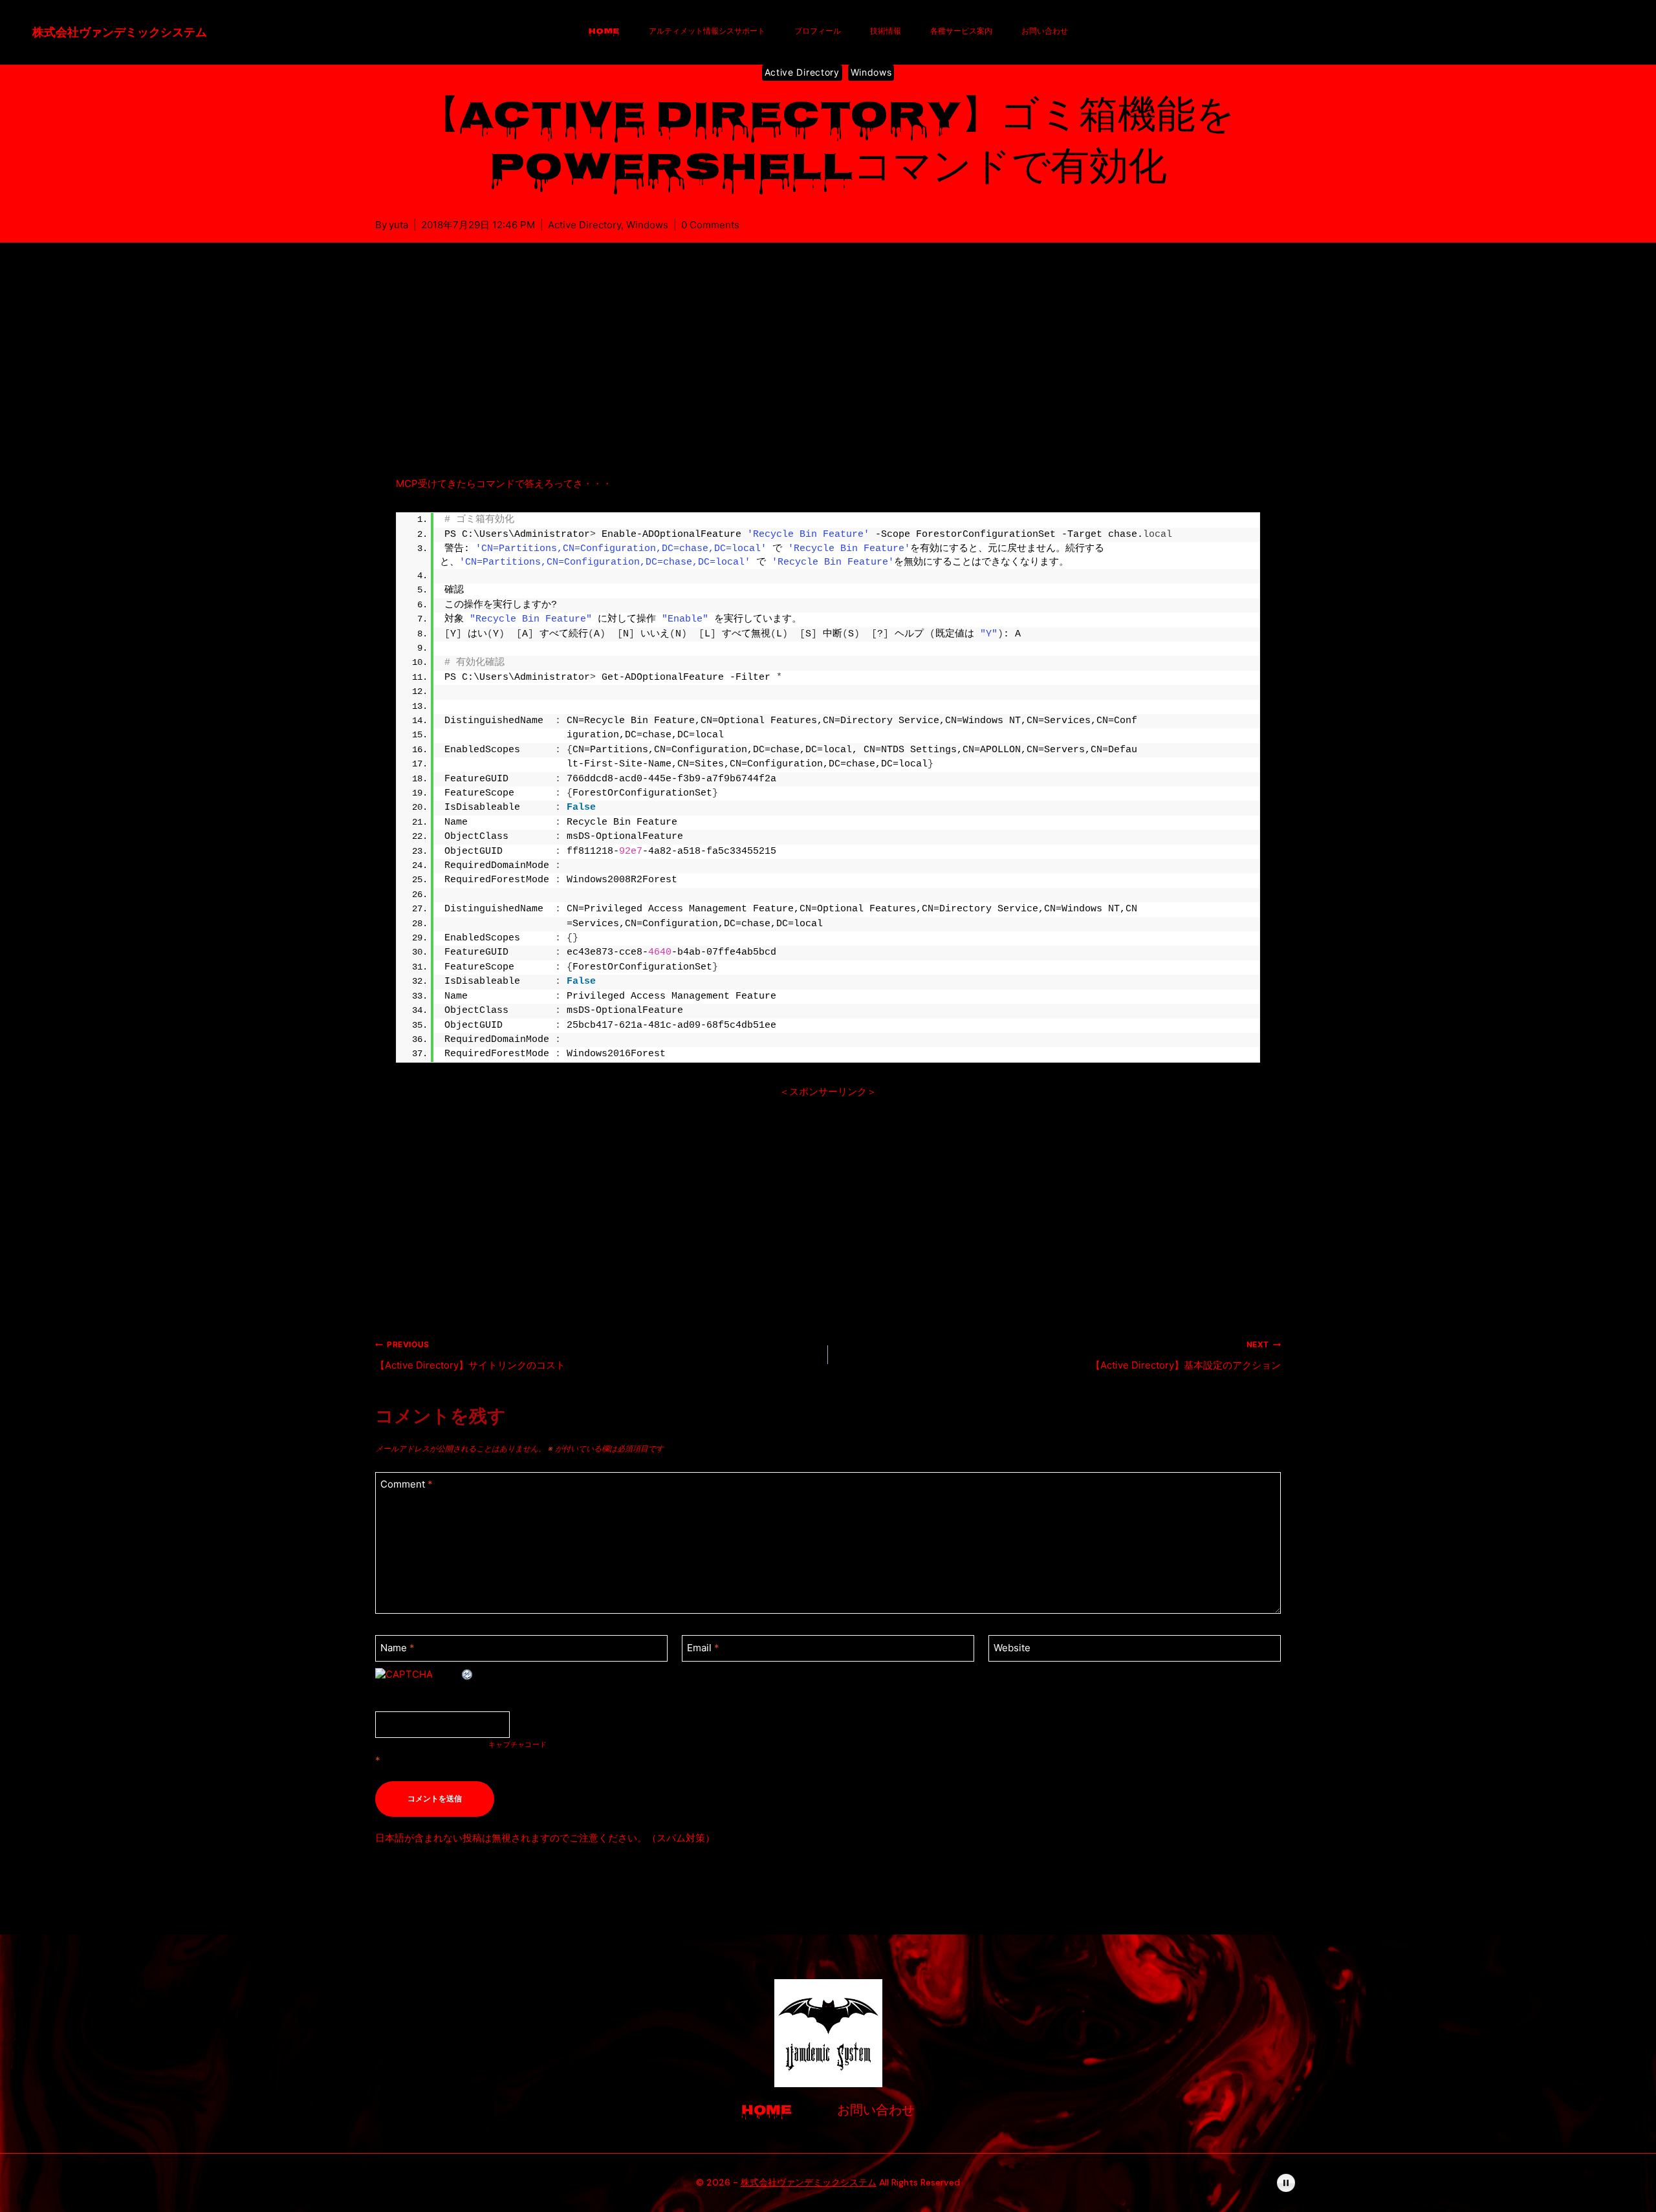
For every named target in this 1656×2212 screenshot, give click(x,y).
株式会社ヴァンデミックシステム (809, 2182)
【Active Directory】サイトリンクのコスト (470, 1355)
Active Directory (802, 72)
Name (398, 1648)
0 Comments (710, 225)
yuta (398, 225)
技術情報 (886, 32)
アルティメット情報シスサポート (707, 32)
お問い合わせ (1045, 32)
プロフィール (818, 32)
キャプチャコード (517, 1744)
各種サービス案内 (961, 32)
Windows (871, 72)
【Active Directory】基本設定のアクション (1186, 1355)
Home (604, 32)
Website (1012, 1648)
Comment (407, 1485)
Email (703, 1648)
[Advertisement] (828, 374)
